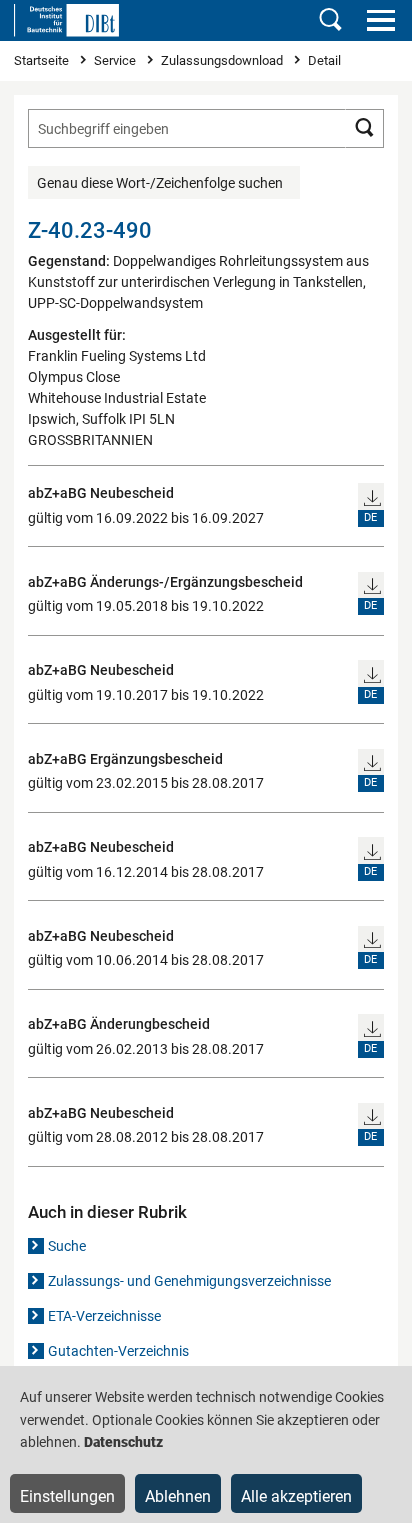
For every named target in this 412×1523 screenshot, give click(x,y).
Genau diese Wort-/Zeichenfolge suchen (160, 183)
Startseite (43, 60)
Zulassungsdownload (223, 60)
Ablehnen (178, 1496)
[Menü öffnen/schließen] (380, 20)
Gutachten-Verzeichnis (118, 1351)
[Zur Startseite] (66, 20)
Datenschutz (123, 1442)
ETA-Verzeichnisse (104, 1316)
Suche (67, 1246)
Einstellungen (67, 1496)
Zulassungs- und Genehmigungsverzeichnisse (189, 1281)
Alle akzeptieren (296, 1496)
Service (116, 60)
